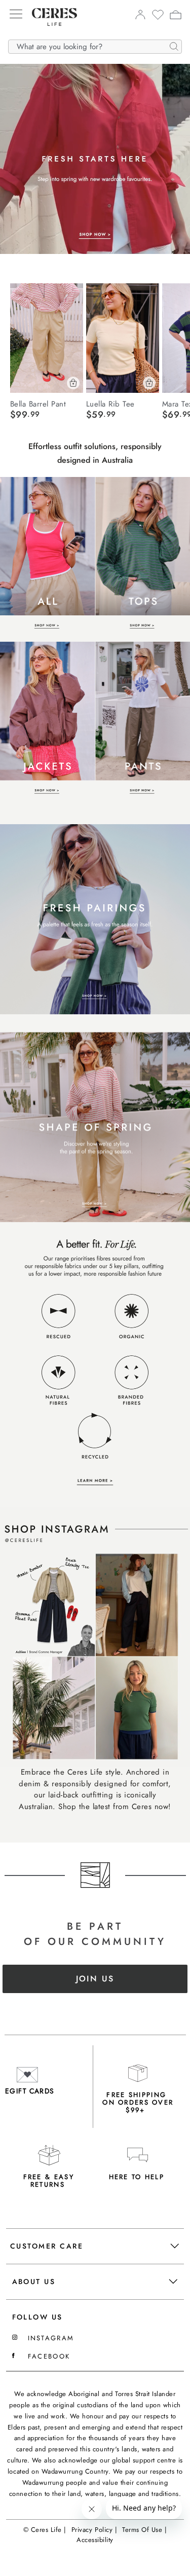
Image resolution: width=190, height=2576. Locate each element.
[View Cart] (176, 16)
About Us (34, 2281)
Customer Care (47, 2246)
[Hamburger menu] (16, 15)
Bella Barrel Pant (38, 403)
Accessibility (95, 2540)
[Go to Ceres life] (49, 33)
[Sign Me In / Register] (140, 17)
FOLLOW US (37, 2317)
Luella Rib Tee (110, 403)
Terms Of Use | (144, 2530)
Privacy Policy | (94, 2530)
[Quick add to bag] (73, 383)
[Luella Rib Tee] (123, 338)
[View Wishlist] (158, 18)
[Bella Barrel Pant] (47, 338)
